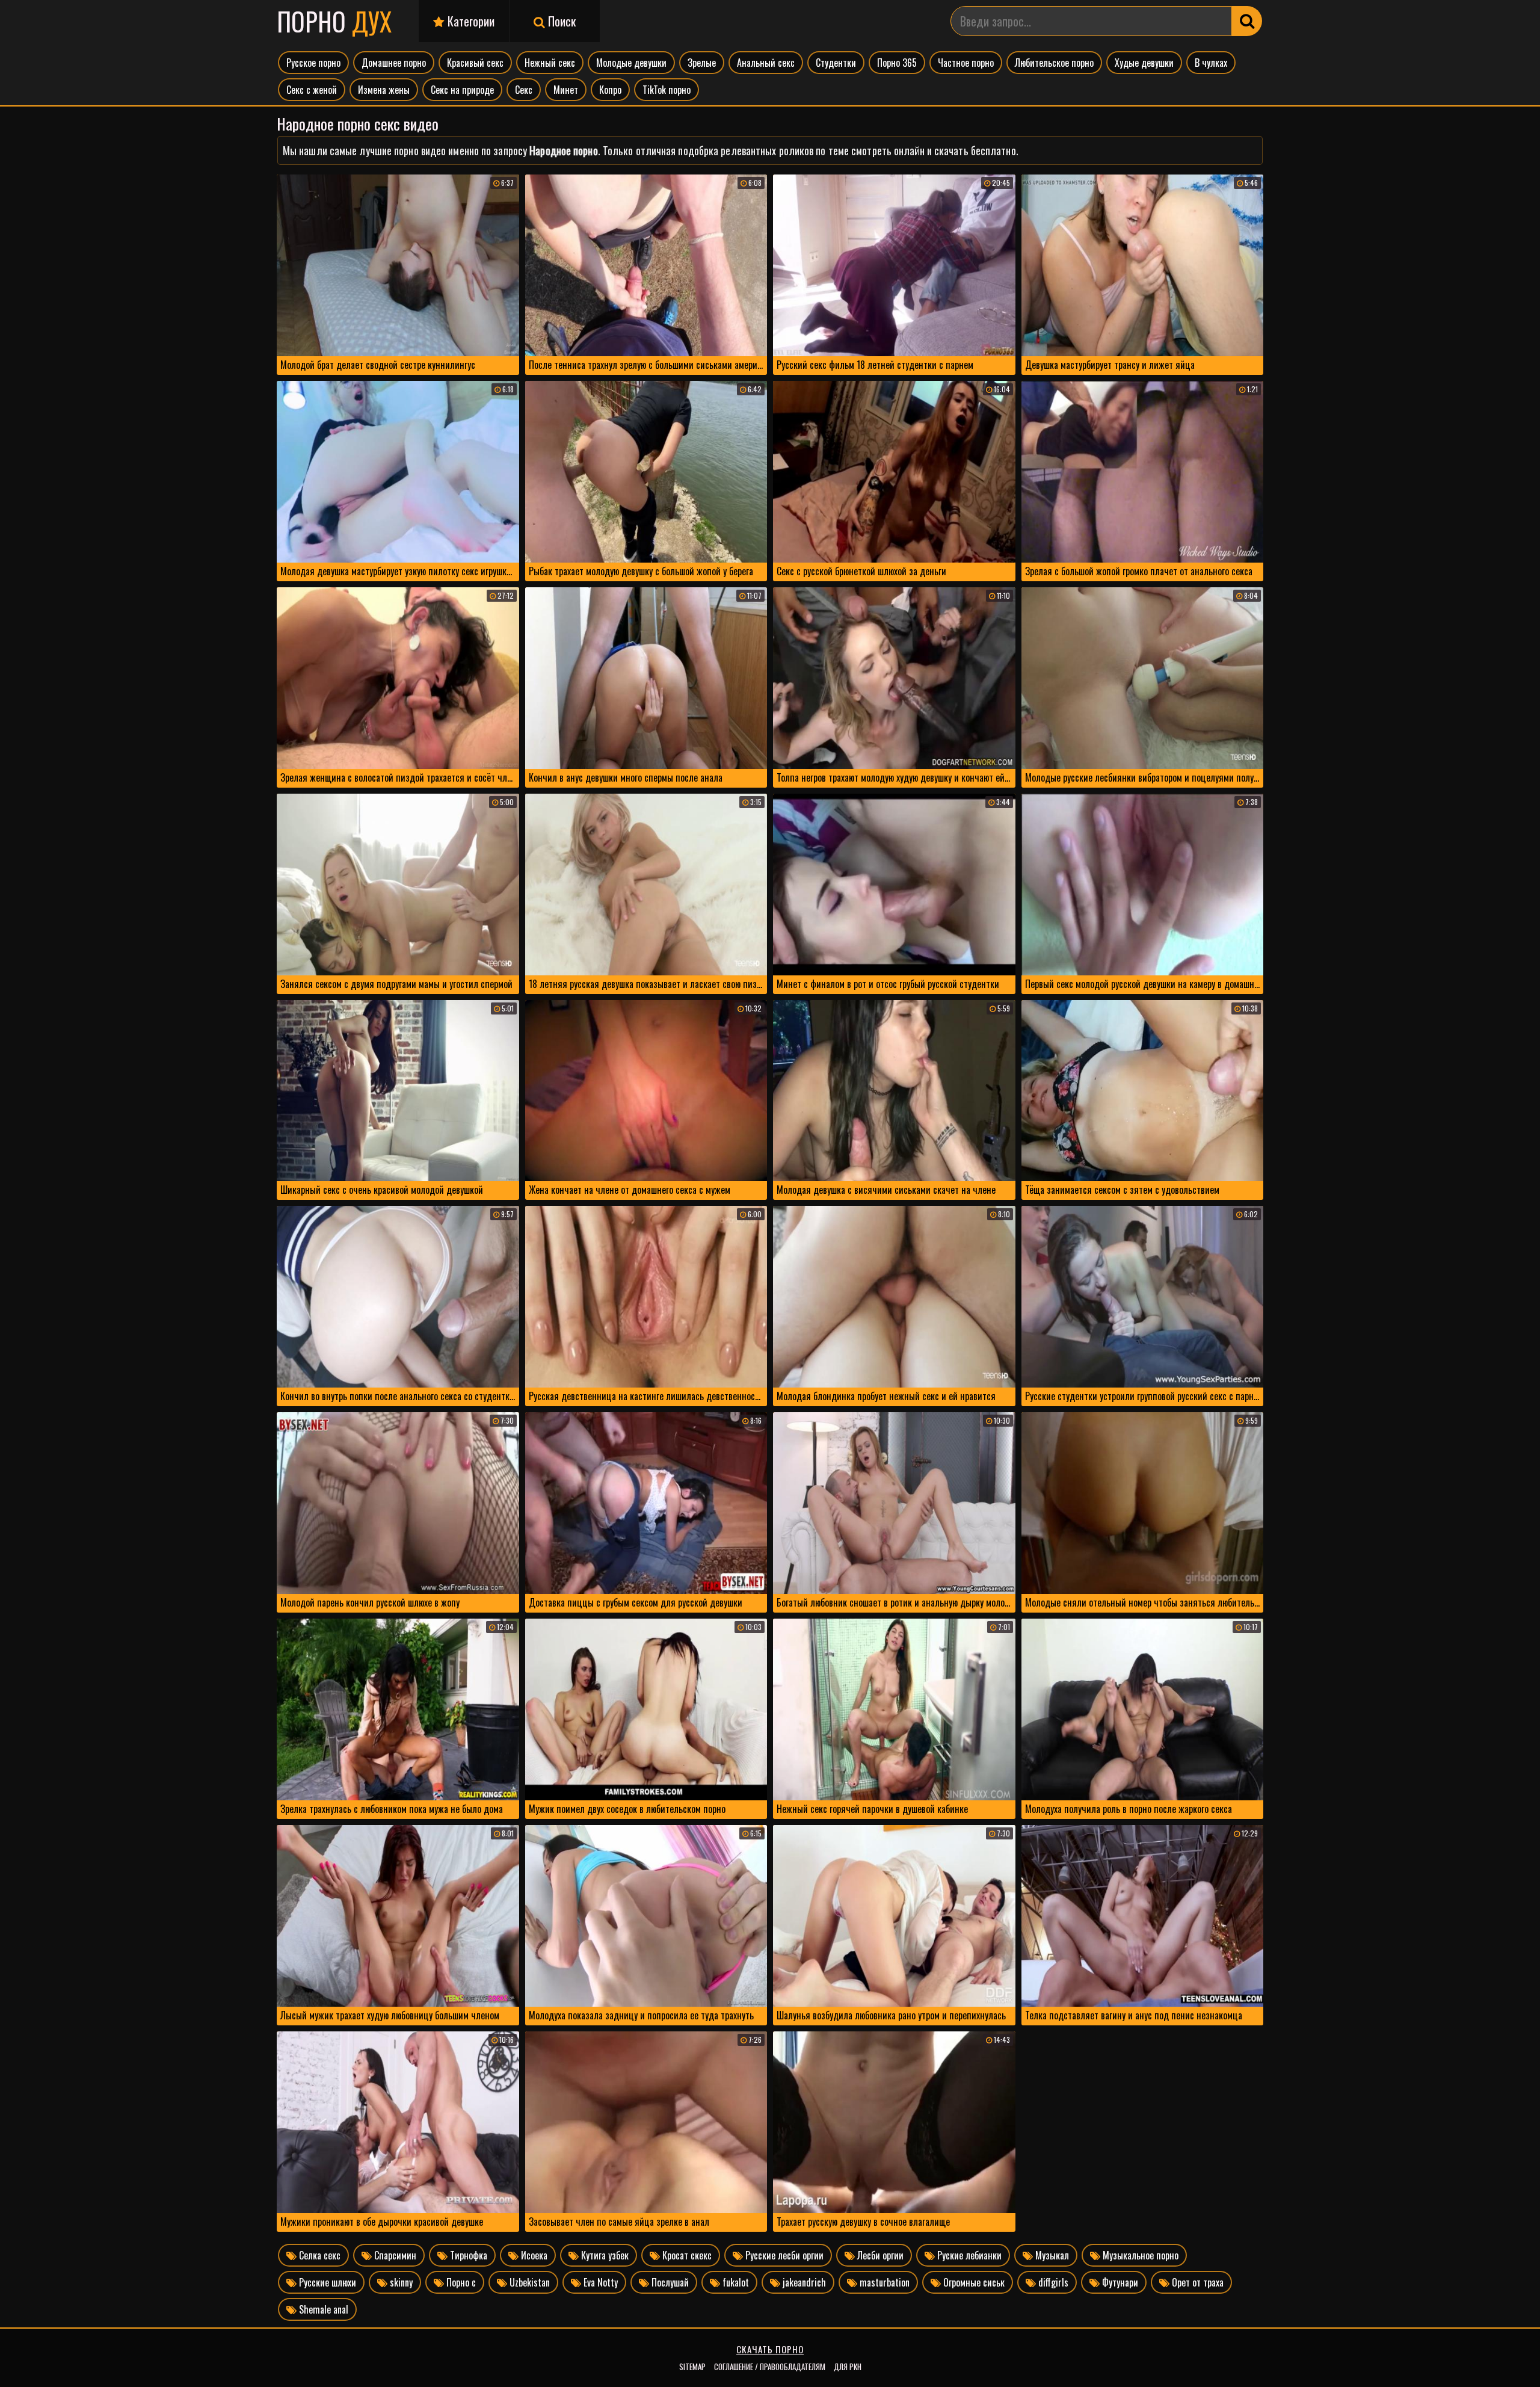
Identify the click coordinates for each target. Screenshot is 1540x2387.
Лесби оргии (879, 2255)
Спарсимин (394, 2255)
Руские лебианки (968, 2255)
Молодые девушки (631, 63)
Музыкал (1051, 2255)
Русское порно (313, 63)
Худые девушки (1144, 63)
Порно (334, 21)
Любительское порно (1054, 63)
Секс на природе (462, 90)
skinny (400, 2282)
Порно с (460, 2282)
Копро (610, 90)
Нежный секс (550, 63)
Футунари (1119, 2282)
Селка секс (319, 2255)
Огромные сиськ (973, 2282)
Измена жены (384, 90)
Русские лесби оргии (783, 2255)
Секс (524, 90)
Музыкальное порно (1139, 2255)
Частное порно (966, 63)
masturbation (883, 2282)
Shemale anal (322, 2309)
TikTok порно (667, 90)
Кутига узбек (604, 2255)
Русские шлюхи (326, 2282)
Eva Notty (599, 2282)
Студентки (836, 63)
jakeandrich (803, 2282)
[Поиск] (1247, 21)
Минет (566, 90)
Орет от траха (1197, 2282)
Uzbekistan (528, 2282)
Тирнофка (467, 2255)
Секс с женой (312, 90)
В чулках (1211, 63)
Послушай (669, 2282)
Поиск (560, 21)
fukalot (735, 2282)
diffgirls (1052, 2282)
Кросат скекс (686, 2255)
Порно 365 (897, 63)
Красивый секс (475, 63)
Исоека (533, 2255)
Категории (470, 21)
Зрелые (702, 63)
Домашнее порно (394, 63)
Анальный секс (766, 63)
